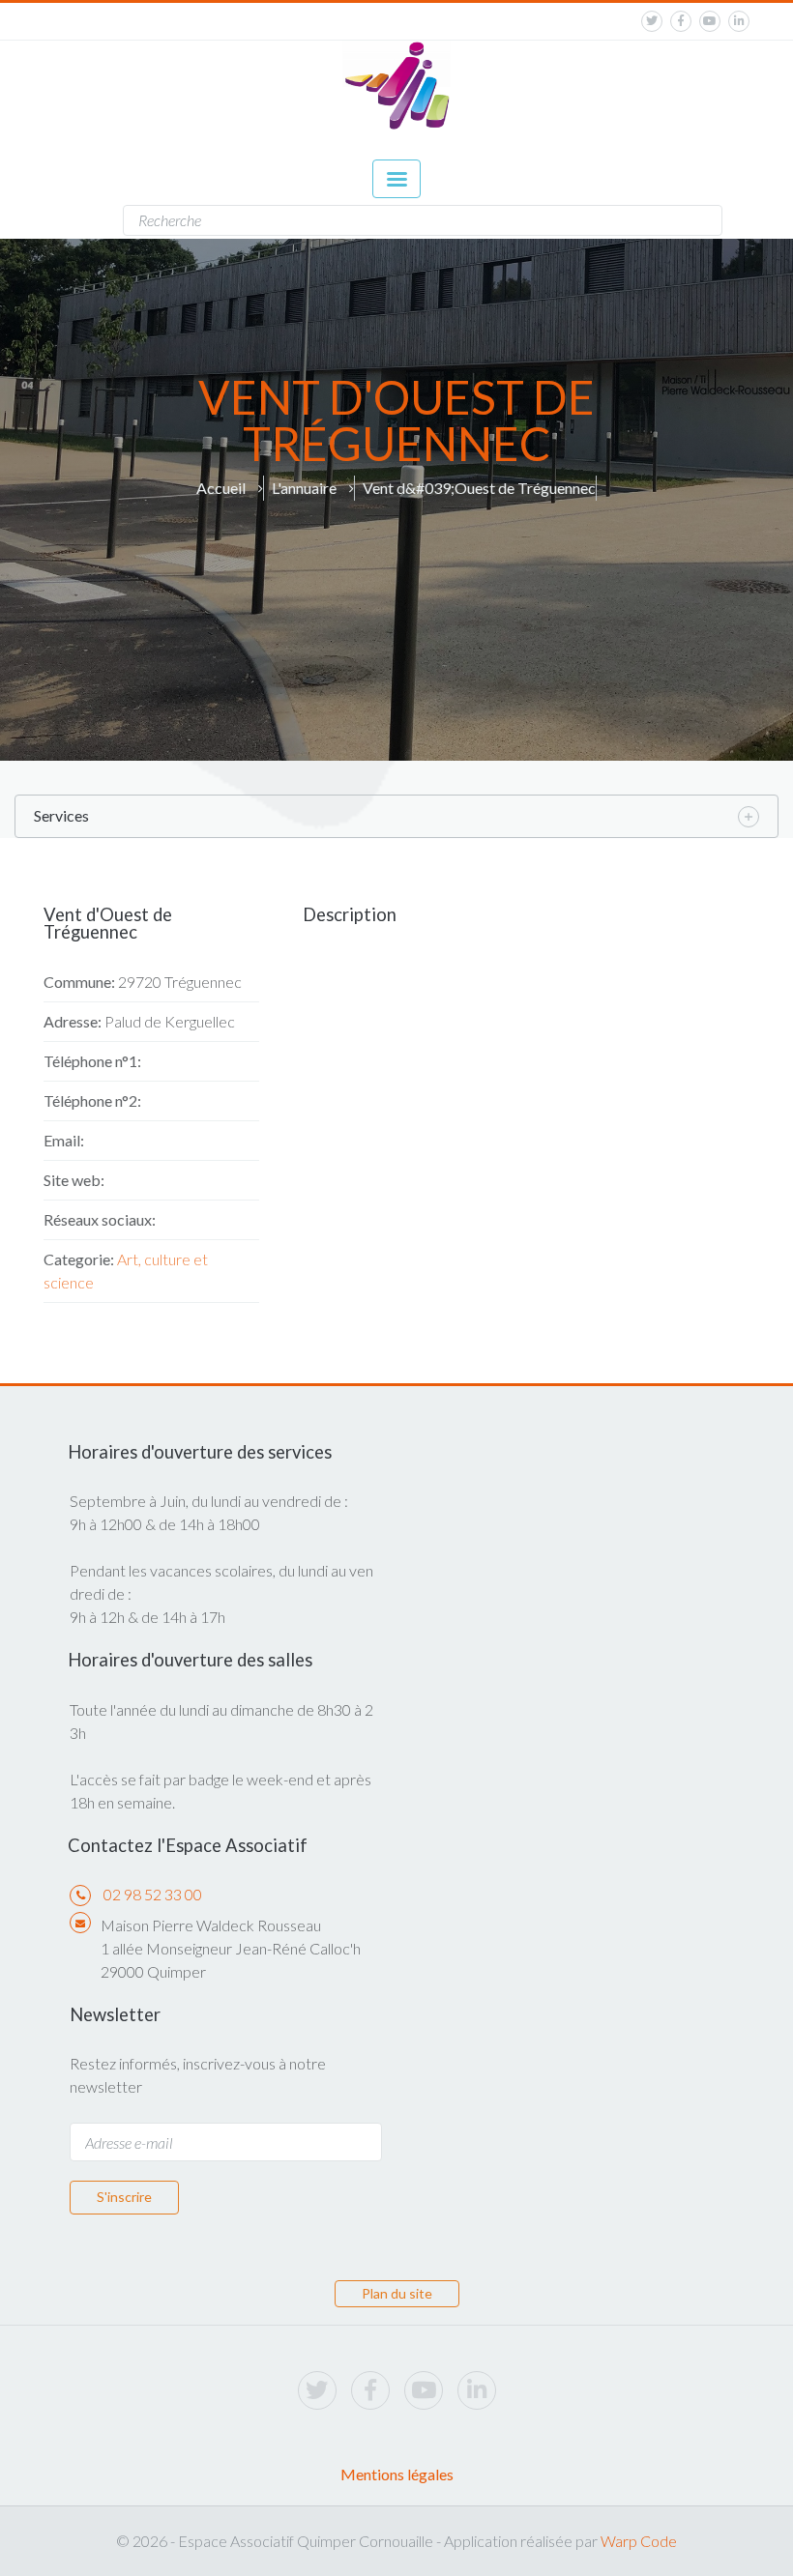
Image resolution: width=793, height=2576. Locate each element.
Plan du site (397, 2293)
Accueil (221, 488)
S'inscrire (124, 2197)
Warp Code (639, 2541)
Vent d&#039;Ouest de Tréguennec (479, 488)
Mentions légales (397, 2474)
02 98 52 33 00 (153, 1894)
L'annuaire (304, 488)
